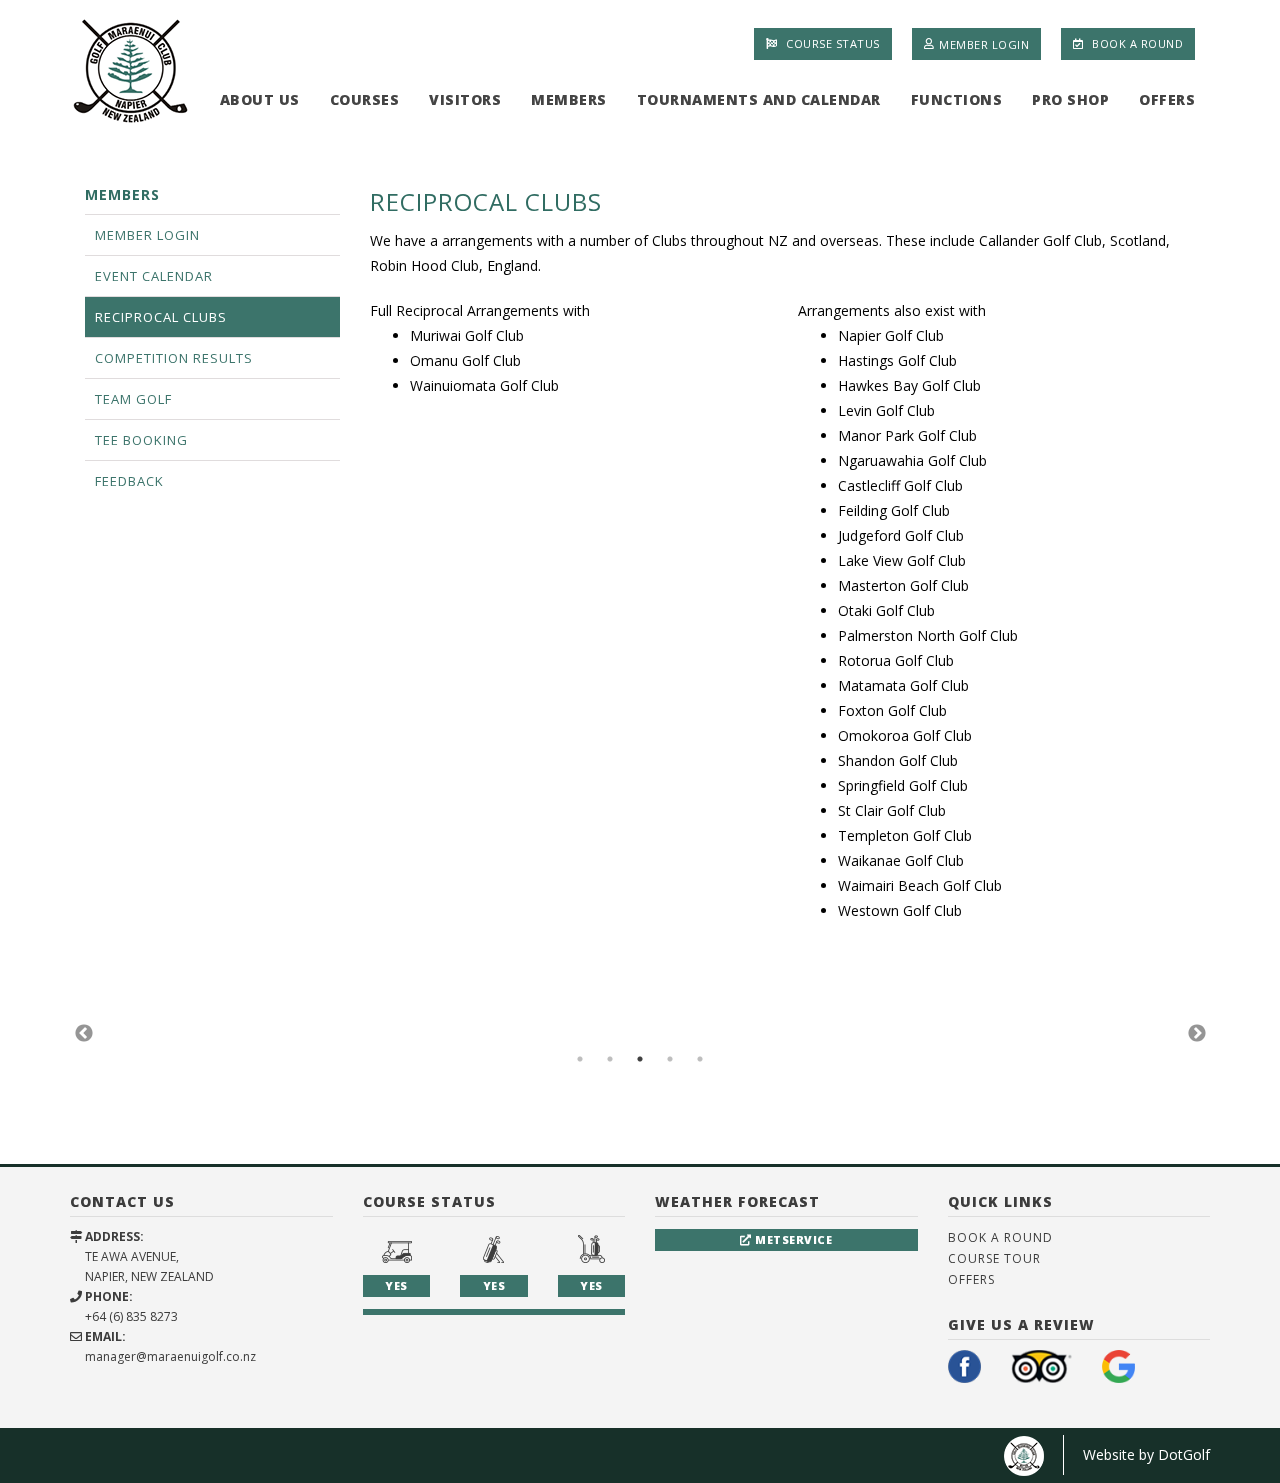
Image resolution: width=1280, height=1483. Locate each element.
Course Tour (994, 1258)
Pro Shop (1070, 99)
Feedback (129, 481)
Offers (1167, 99)
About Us (260, 99)
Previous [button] (84, 1034)
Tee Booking (141, 440)
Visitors (465, 99)
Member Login (984, 43)
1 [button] (580, 1059)
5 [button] (700, 1059)
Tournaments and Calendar (759, 99)
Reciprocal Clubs (161, 317)
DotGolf (1184, 1454)
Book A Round (1136, 43)
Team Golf (133, 399)
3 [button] (640, 1059)
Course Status (831, 43)
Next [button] (1197, 1034)
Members (569, 99)
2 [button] (610, 1059)
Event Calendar (154, 276)
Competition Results (174, 358)
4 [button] (670, 1059)
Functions (957, 99)
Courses (365, 99)
